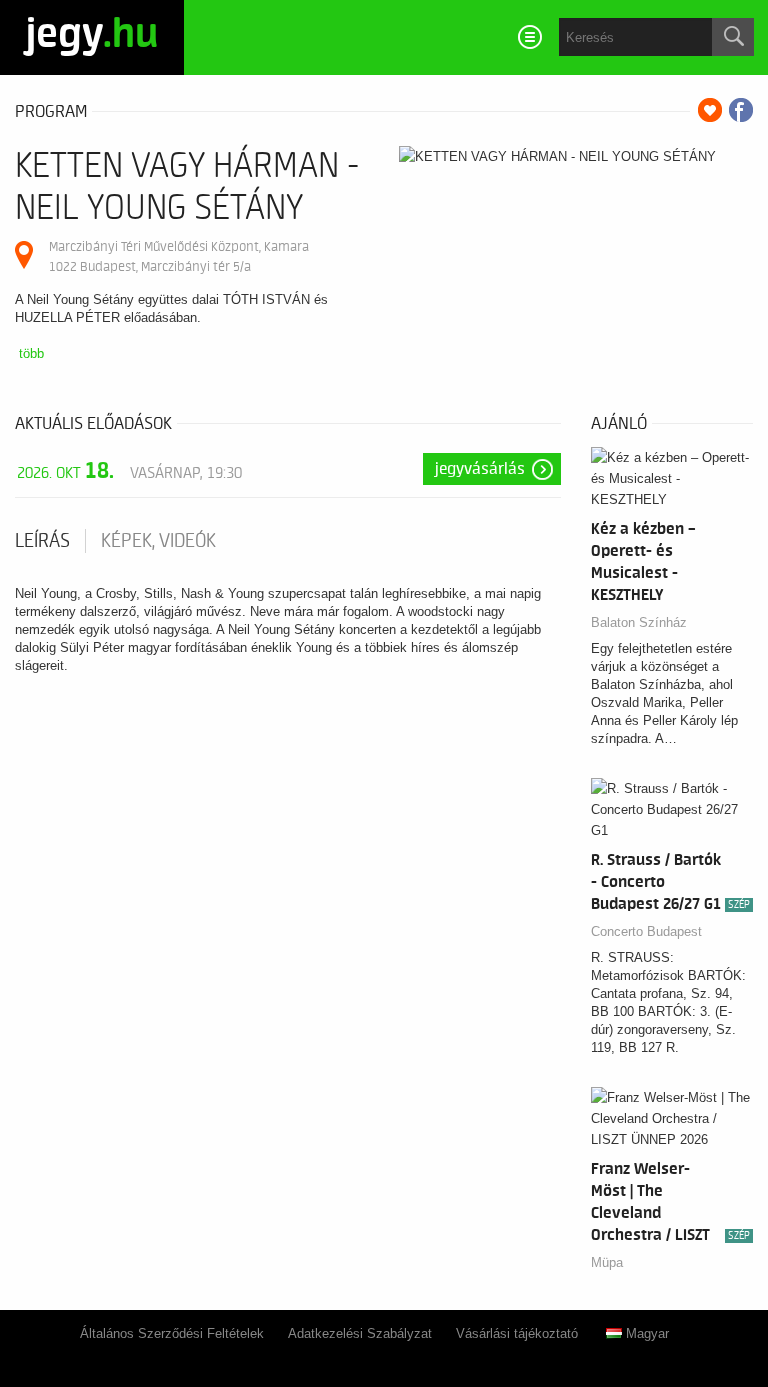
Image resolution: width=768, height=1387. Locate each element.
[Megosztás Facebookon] (741, 110)
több (31, 353)
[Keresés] (733, 37)
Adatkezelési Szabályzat (360, 1333)
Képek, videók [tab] (158, 541)
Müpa (607, 1262)
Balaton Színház (639, 622)
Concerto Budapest (646, 931)
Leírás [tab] (42, 541)
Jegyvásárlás (480, 469)
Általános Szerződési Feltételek (172, 1333)
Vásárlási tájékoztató (517, 1333)
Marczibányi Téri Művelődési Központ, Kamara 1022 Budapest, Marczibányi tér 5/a (179, 256)
